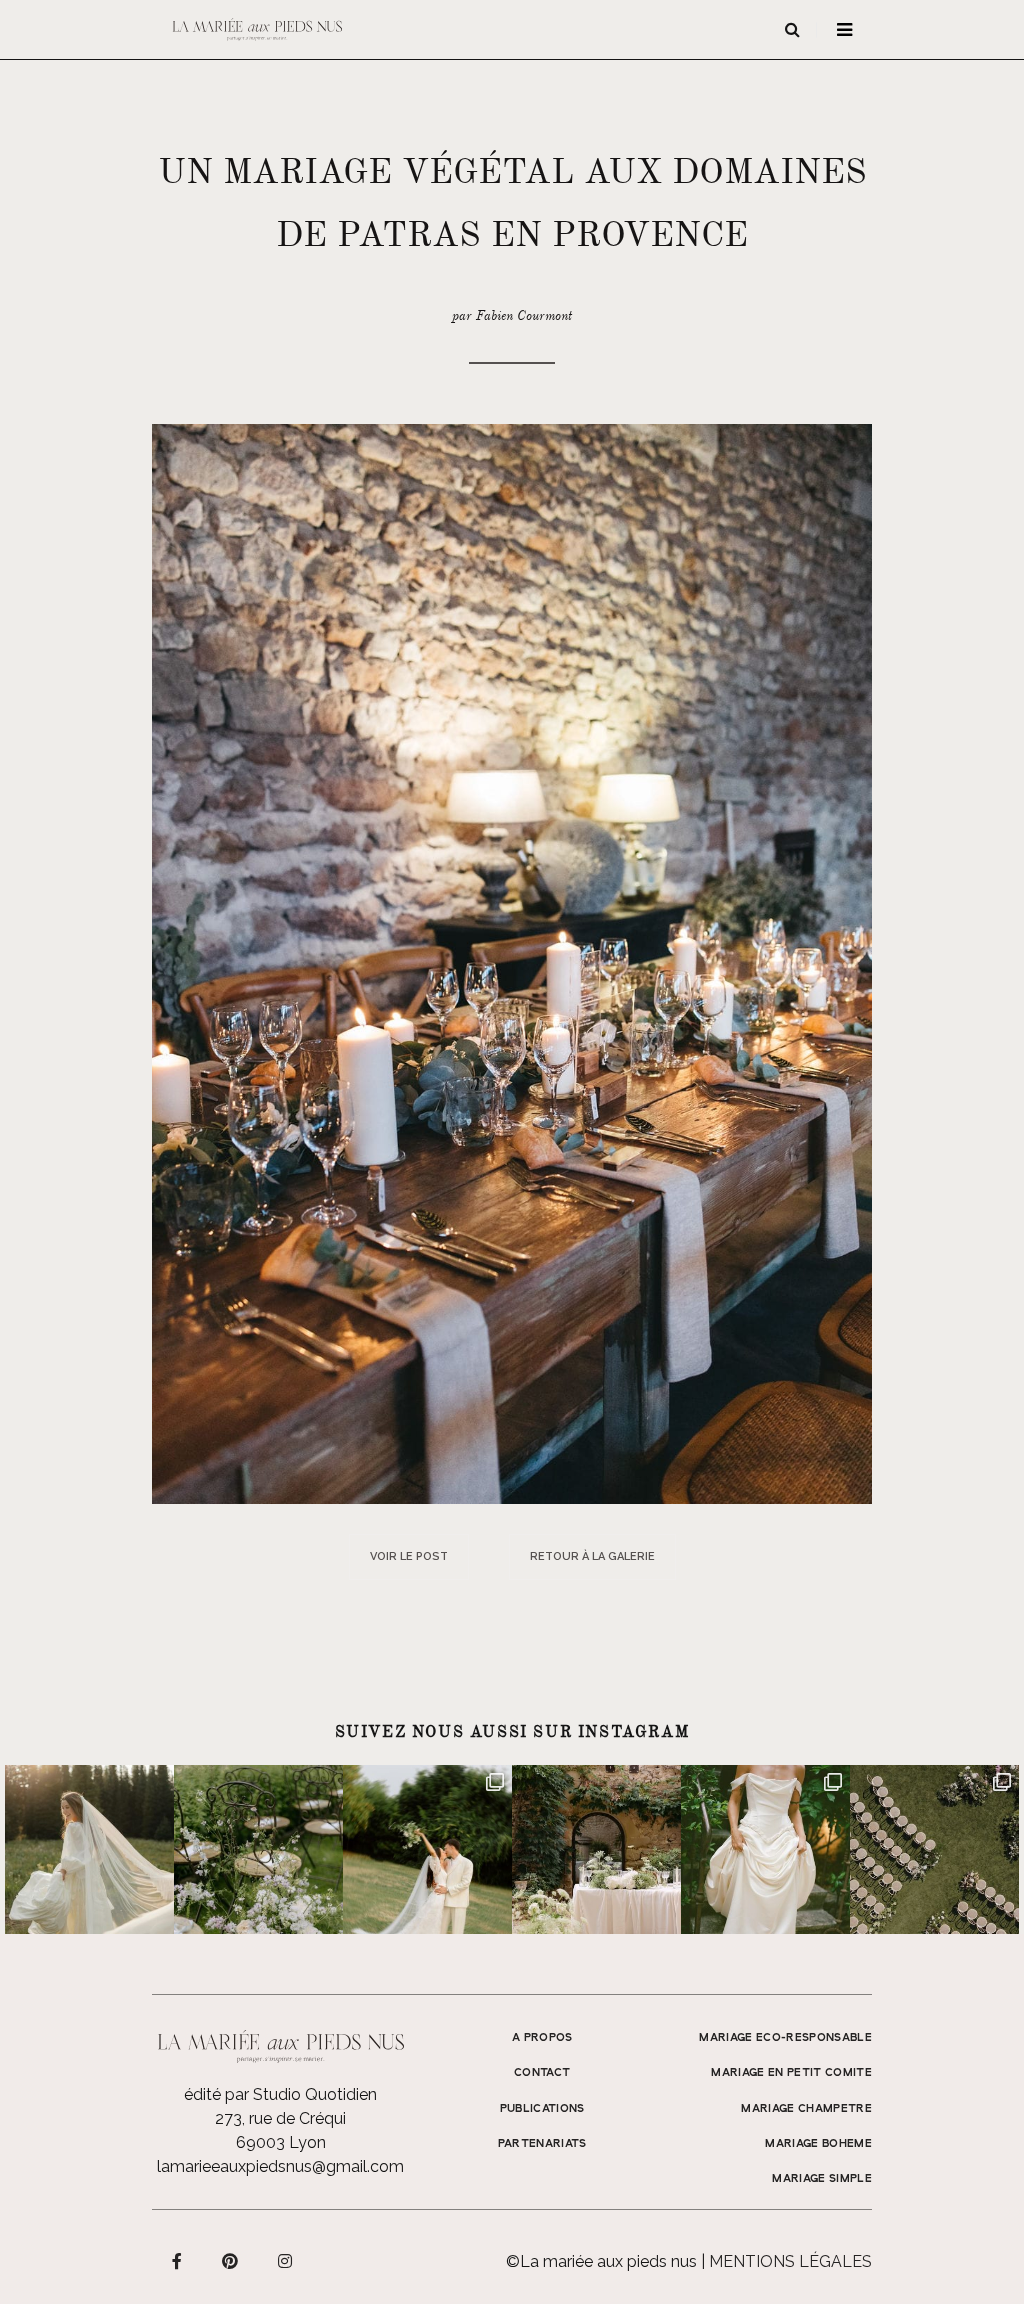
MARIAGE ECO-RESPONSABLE (785, 2038)
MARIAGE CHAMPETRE (806, 2109)
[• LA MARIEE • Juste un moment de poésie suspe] (89, 1849)
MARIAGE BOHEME (818, 2144)
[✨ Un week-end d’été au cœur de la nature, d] (427, 1849)
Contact (542, 2073)
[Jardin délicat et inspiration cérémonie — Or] (934, 1849)
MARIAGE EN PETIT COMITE (791, 2073)
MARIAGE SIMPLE (822, 2179)
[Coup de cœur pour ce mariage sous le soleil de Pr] (765, 1849)
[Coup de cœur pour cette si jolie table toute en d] (596, 1849)
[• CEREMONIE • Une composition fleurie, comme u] (258, 1849)
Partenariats (542, 2144)
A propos (542, 2038)
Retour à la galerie (592, 1556)
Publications (542, 2109)
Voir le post (409, 1556)
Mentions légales (790, 2261)
